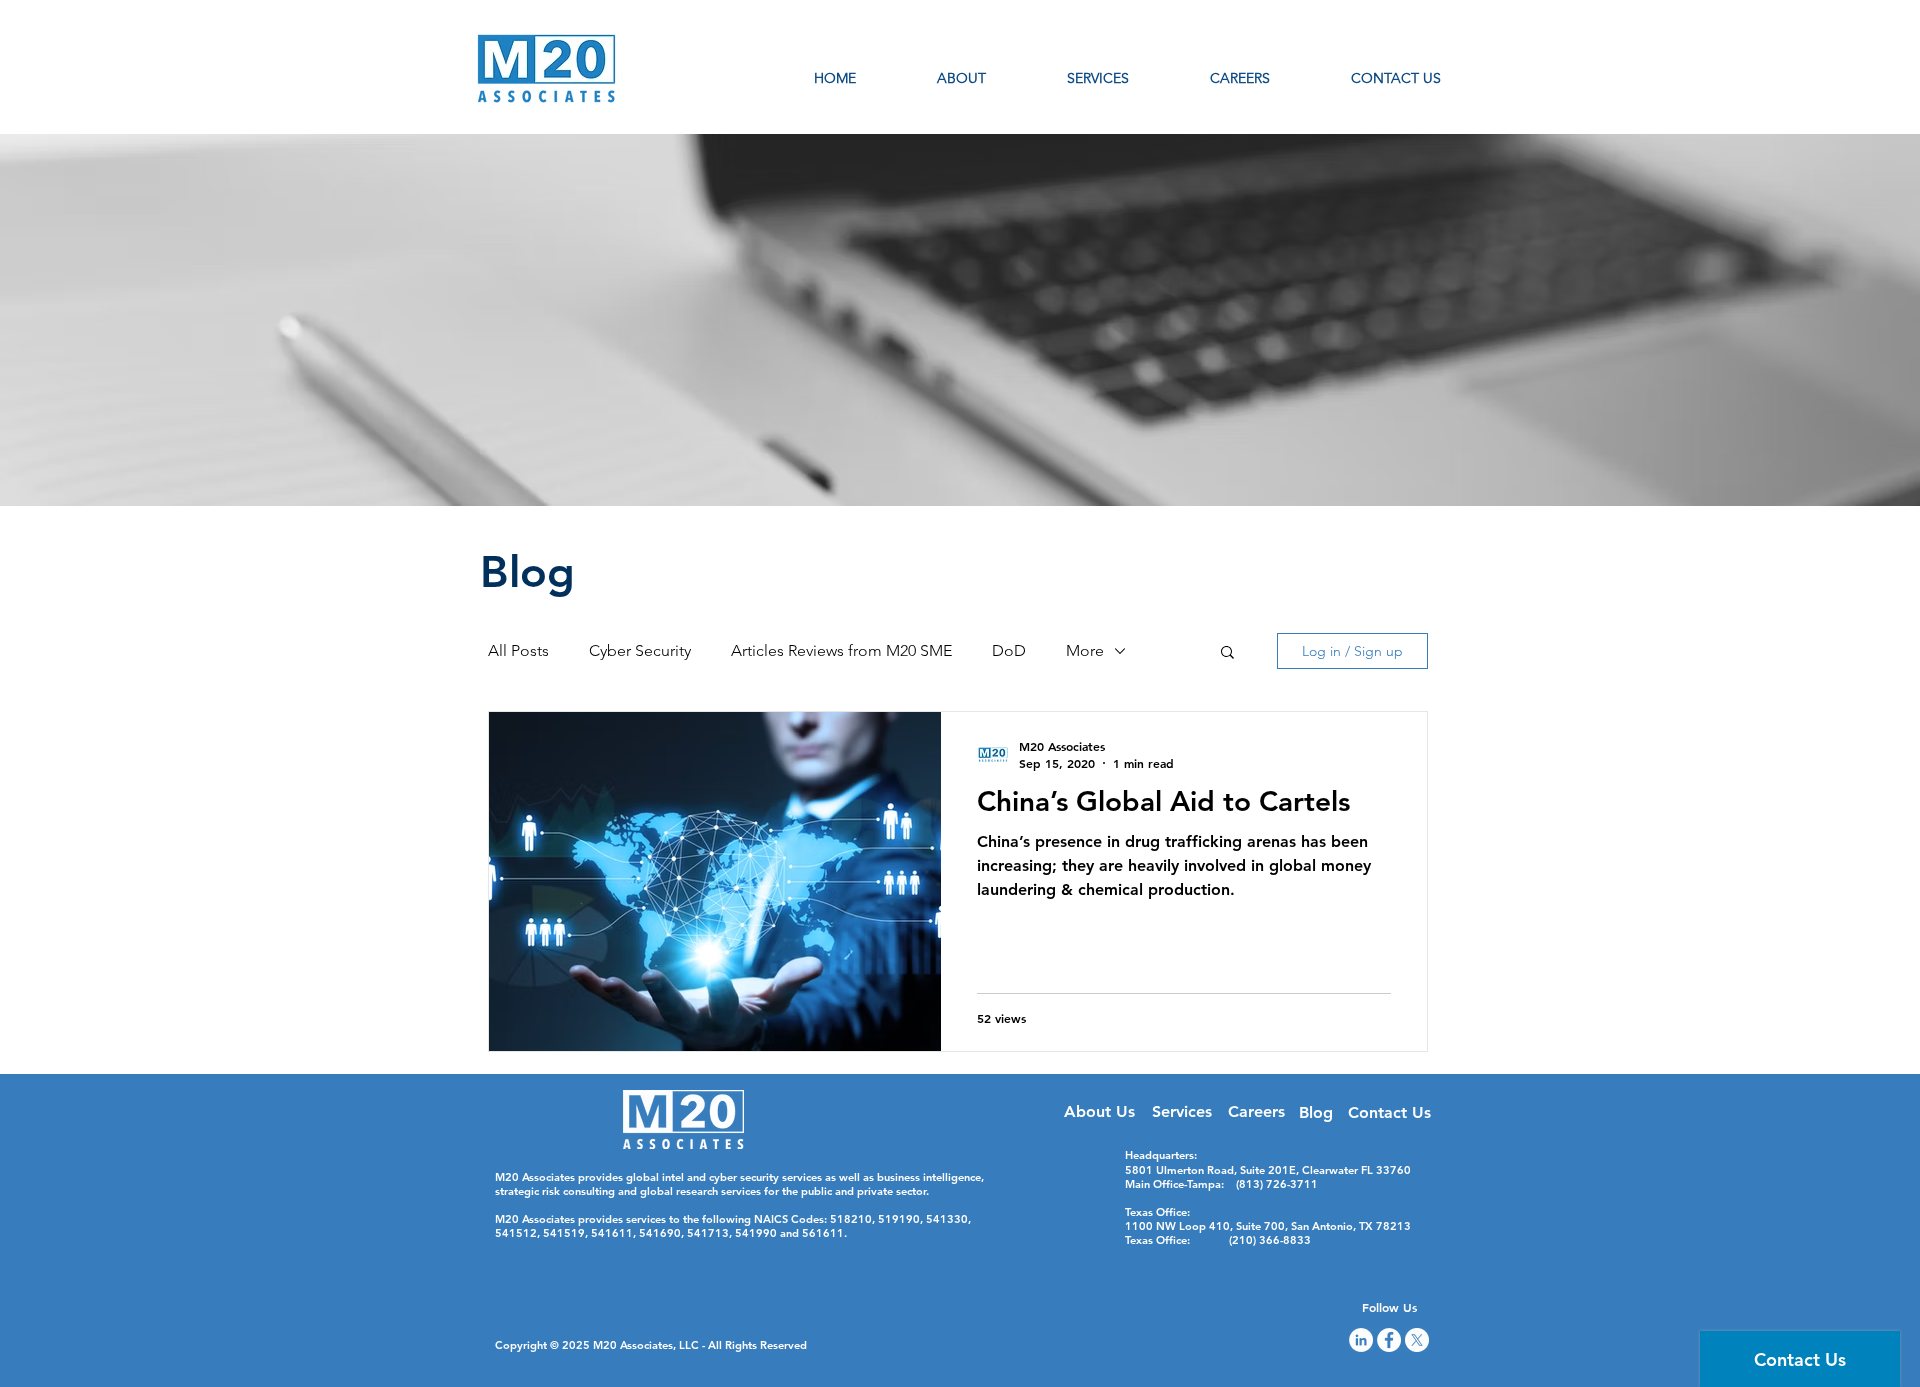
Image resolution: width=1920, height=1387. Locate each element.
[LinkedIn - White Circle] (1361, 1340)
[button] (1227, 653)
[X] (1417, 1340)
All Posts (518, 650)
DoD (1009, 650)
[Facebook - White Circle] (1389, 1340)
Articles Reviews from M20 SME (841, 650)
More (1085, 650)
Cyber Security (640, 650)
